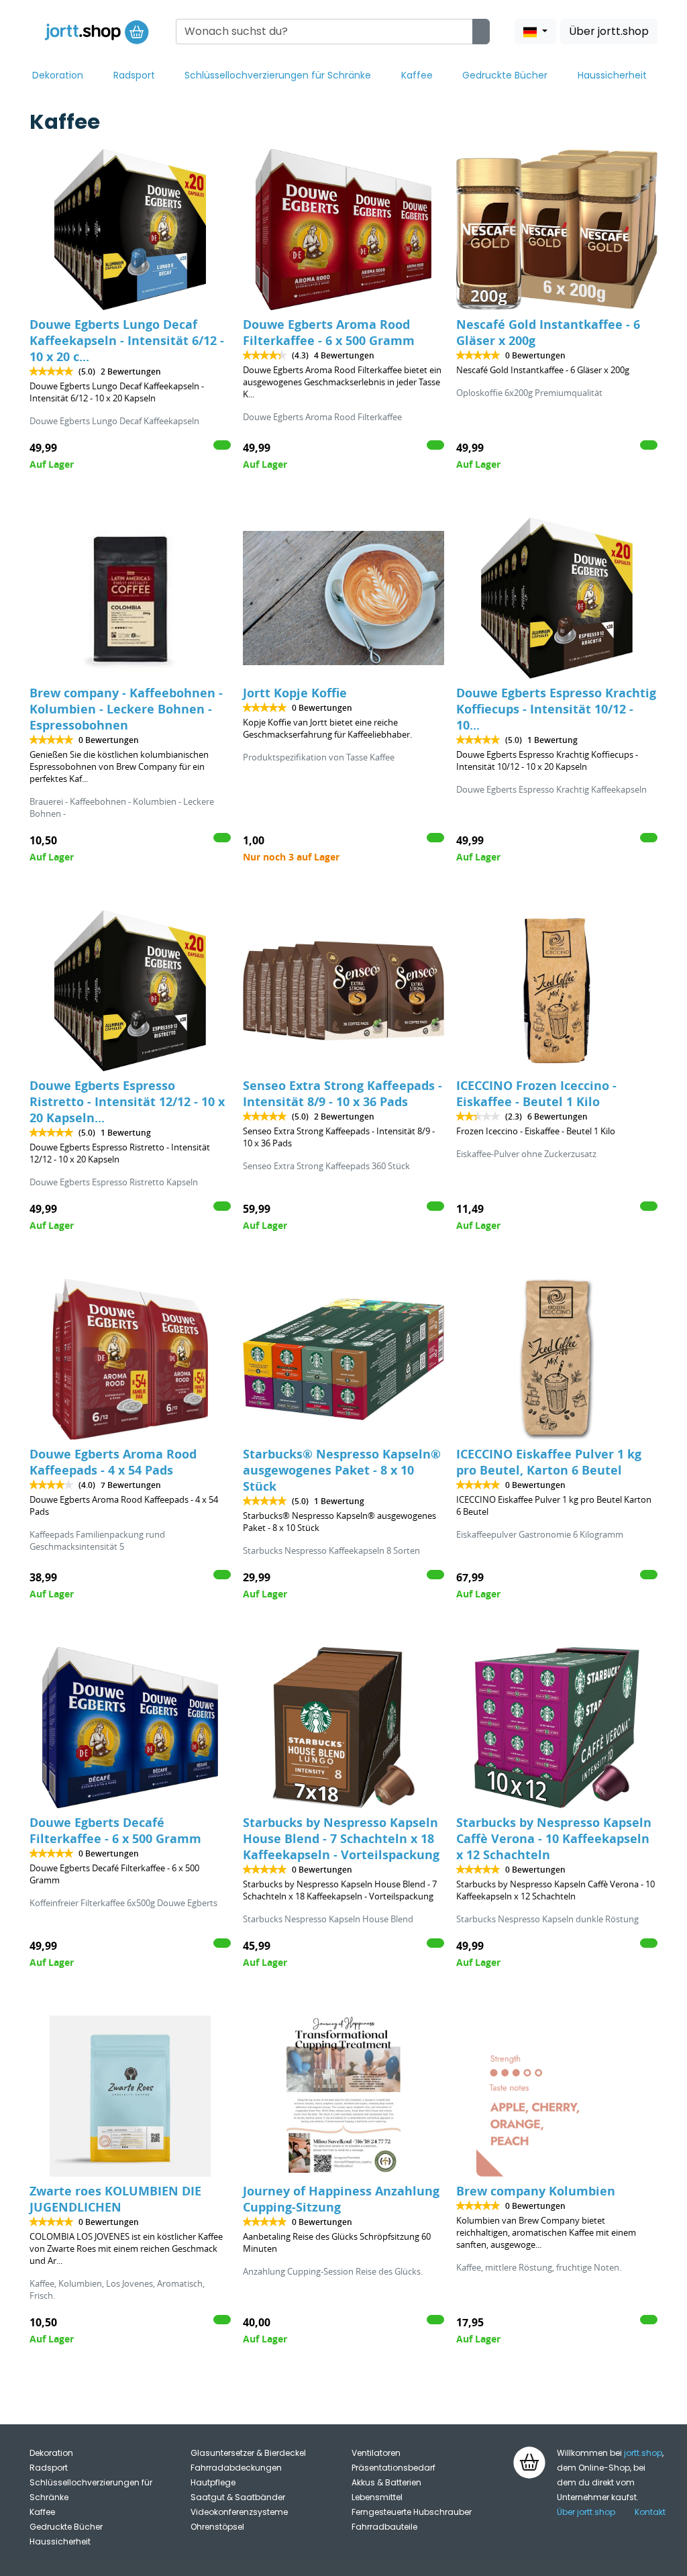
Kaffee (417, 75)
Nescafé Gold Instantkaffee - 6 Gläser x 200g (548, 333)
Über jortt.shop (609, 31)
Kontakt (650, 2512)
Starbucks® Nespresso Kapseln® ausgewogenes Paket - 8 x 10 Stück (342, 1470)
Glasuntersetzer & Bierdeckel (248, 2453)
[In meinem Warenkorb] (222, 445)
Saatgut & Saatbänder (238, 2497)
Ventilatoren (376, 2453)
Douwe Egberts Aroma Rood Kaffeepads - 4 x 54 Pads (113, 1462)
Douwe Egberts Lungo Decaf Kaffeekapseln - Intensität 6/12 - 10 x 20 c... (127, 341)
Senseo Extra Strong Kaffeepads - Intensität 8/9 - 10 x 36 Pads (342, 1094)
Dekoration (58, 75)
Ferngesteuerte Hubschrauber (412, 2512)
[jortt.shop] (97, 32)
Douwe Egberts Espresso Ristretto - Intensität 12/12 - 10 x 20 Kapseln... (127, 1102)
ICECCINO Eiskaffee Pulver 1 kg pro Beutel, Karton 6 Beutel (549, 1462)
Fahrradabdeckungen (236, 2468)
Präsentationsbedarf (393, 2468)
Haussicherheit (612, 75)
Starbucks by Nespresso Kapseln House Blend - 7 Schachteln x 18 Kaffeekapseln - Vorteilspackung (341, 1839)
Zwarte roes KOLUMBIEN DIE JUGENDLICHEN (115, 2199)
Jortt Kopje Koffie (295, 693)
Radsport (134, 75)
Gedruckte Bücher (505, 75)
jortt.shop (643, 2453)
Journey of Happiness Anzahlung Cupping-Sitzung (341, 2199)
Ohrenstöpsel (217, 2527)
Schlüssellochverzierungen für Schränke (278, 75)
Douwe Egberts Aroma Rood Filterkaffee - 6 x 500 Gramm (329, 333)
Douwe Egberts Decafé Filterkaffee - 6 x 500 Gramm (115, 1831)
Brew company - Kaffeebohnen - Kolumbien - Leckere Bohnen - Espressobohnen (126, 709)
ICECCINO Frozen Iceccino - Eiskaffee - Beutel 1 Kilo (536, 1094)
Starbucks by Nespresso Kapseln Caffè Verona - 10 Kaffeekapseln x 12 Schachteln (554, 1839)
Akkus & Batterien (386, 2482)
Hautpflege (213, 2482)
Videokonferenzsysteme (239, 2512)
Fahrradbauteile (384, 2527)
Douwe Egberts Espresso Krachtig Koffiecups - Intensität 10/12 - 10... (556, 709)
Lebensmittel (377, 2497)
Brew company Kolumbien (536, 2191)
